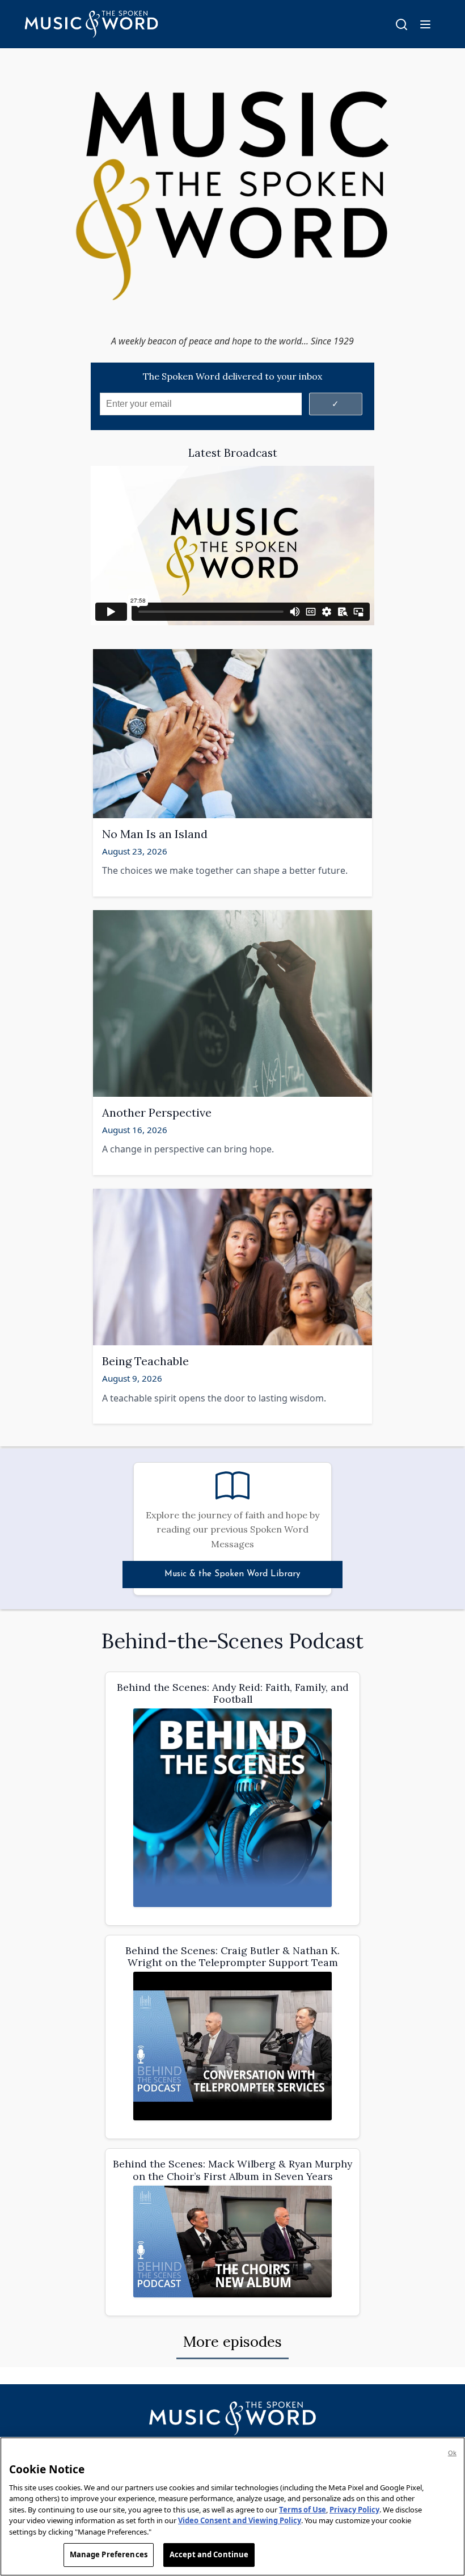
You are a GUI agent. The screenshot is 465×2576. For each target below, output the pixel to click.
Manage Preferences (109, 2554)
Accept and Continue (209, 2554)
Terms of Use (303, 2510)
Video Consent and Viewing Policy (240, 2520)
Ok (452, 2453)
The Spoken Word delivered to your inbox (232, 376)
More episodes (232, 2341)
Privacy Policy (354, 2510)
